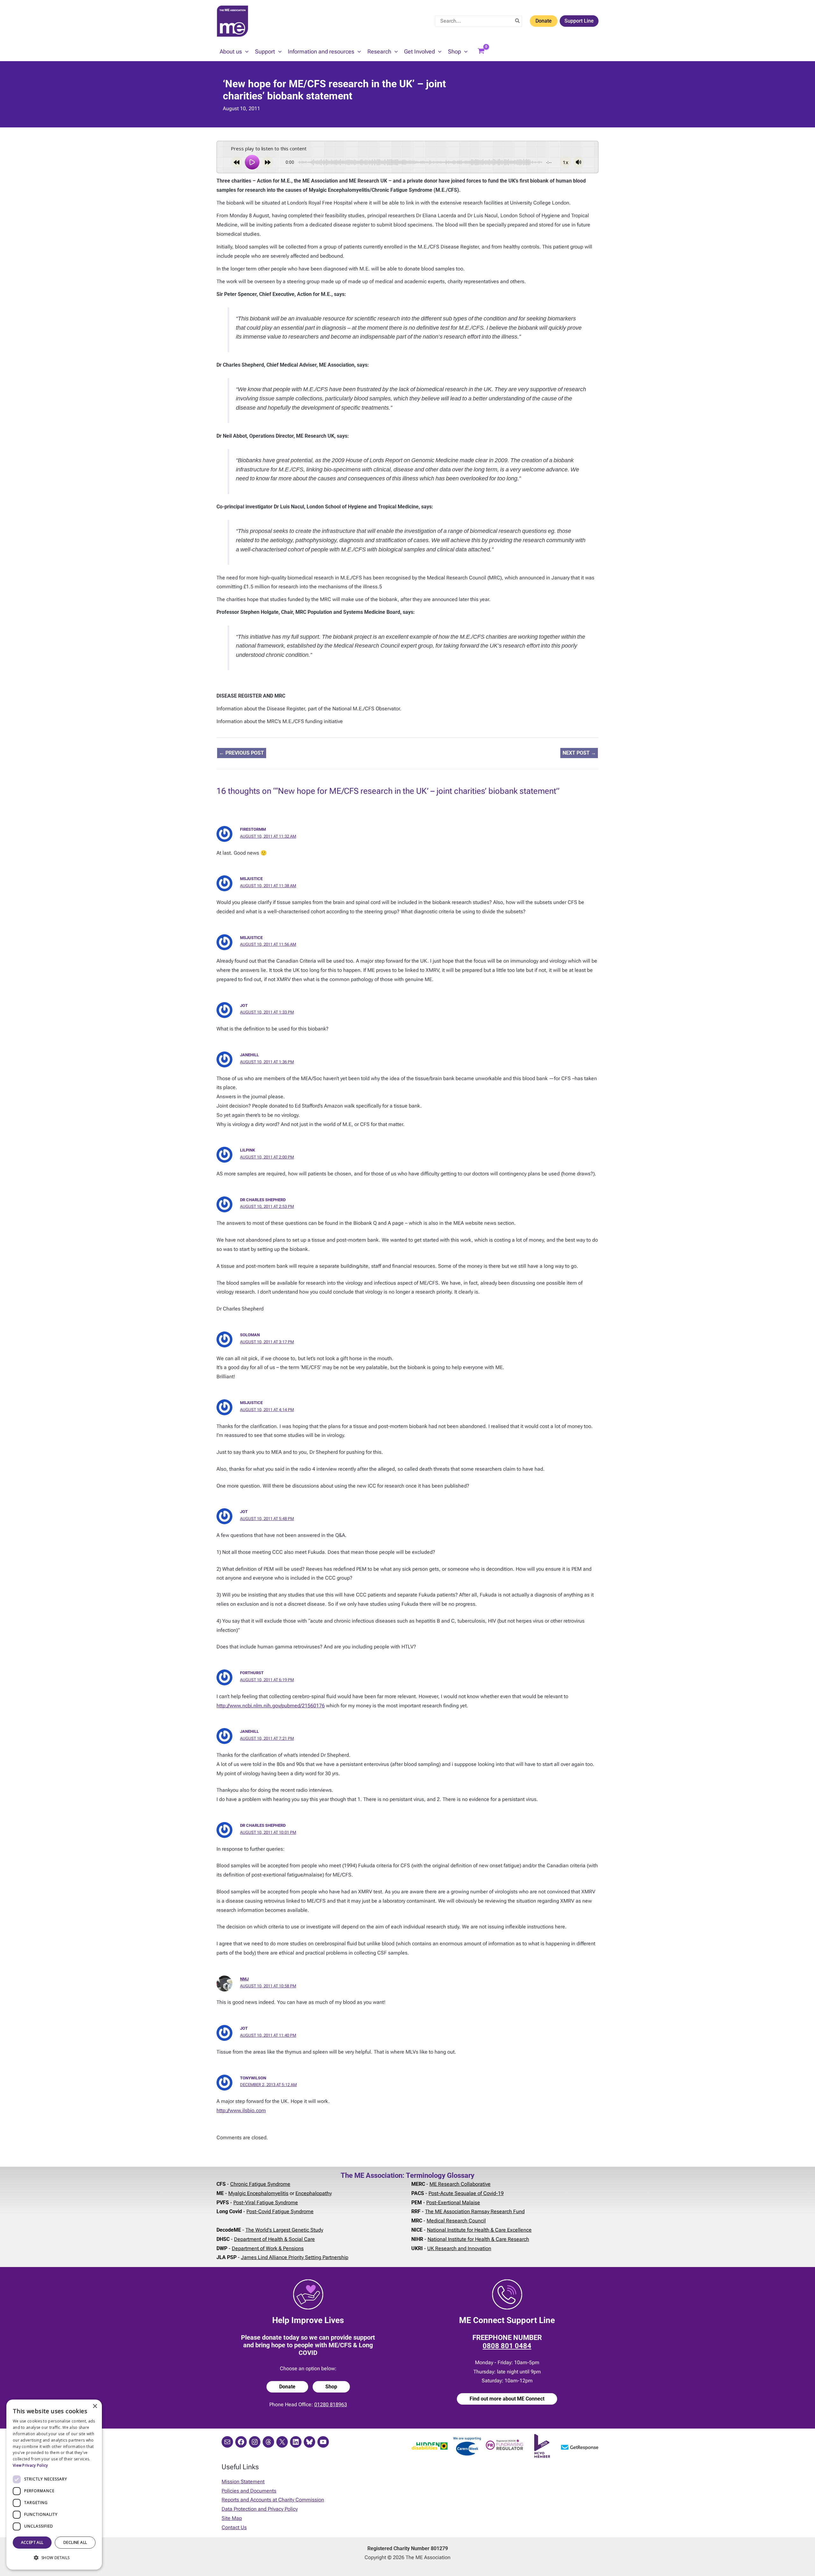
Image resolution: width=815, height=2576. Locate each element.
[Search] (518, 21)
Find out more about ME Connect (507, 2399)
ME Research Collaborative (460, 2184)
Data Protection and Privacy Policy (260, 2509)
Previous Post (241, 753)
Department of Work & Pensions (268, 2248)
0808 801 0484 (507, 2346)
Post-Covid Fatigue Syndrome (280, 2211)
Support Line (579, 21)
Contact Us (234, 2527)
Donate (544, 21)
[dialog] (54, 2485)
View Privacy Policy (30, 2465)
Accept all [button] (32, 2542)
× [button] (95, 2406)
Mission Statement (243, 2482)
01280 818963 (331, 2404)
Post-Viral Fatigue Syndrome (266, 2203)
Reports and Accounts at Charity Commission (273, 2500)
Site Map (232, 2518)
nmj (244, 1979)
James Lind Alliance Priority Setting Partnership (295, 2257)
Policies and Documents (249, 2491)
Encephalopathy (314, 2193)
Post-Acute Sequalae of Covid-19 (466, 2193)
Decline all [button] (75, 2542)
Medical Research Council (456, 2221)
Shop (331, 2387)
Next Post (579, 753)
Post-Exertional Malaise (453, 2203)
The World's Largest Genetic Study (284, 2230)
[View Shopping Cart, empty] (481, 52)
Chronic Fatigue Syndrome (260, 2184)
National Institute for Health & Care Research (478, 2239)
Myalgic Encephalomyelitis (258, 2193)
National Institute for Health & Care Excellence (479, 2230)
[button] (245, 52)
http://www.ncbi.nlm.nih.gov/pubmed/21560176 (271, 1706)
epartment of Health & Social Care (276, 2239)
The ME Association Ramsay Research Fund (475, 2211)
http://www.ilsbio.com (241, 2110)
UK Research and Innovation (459, 2248)
